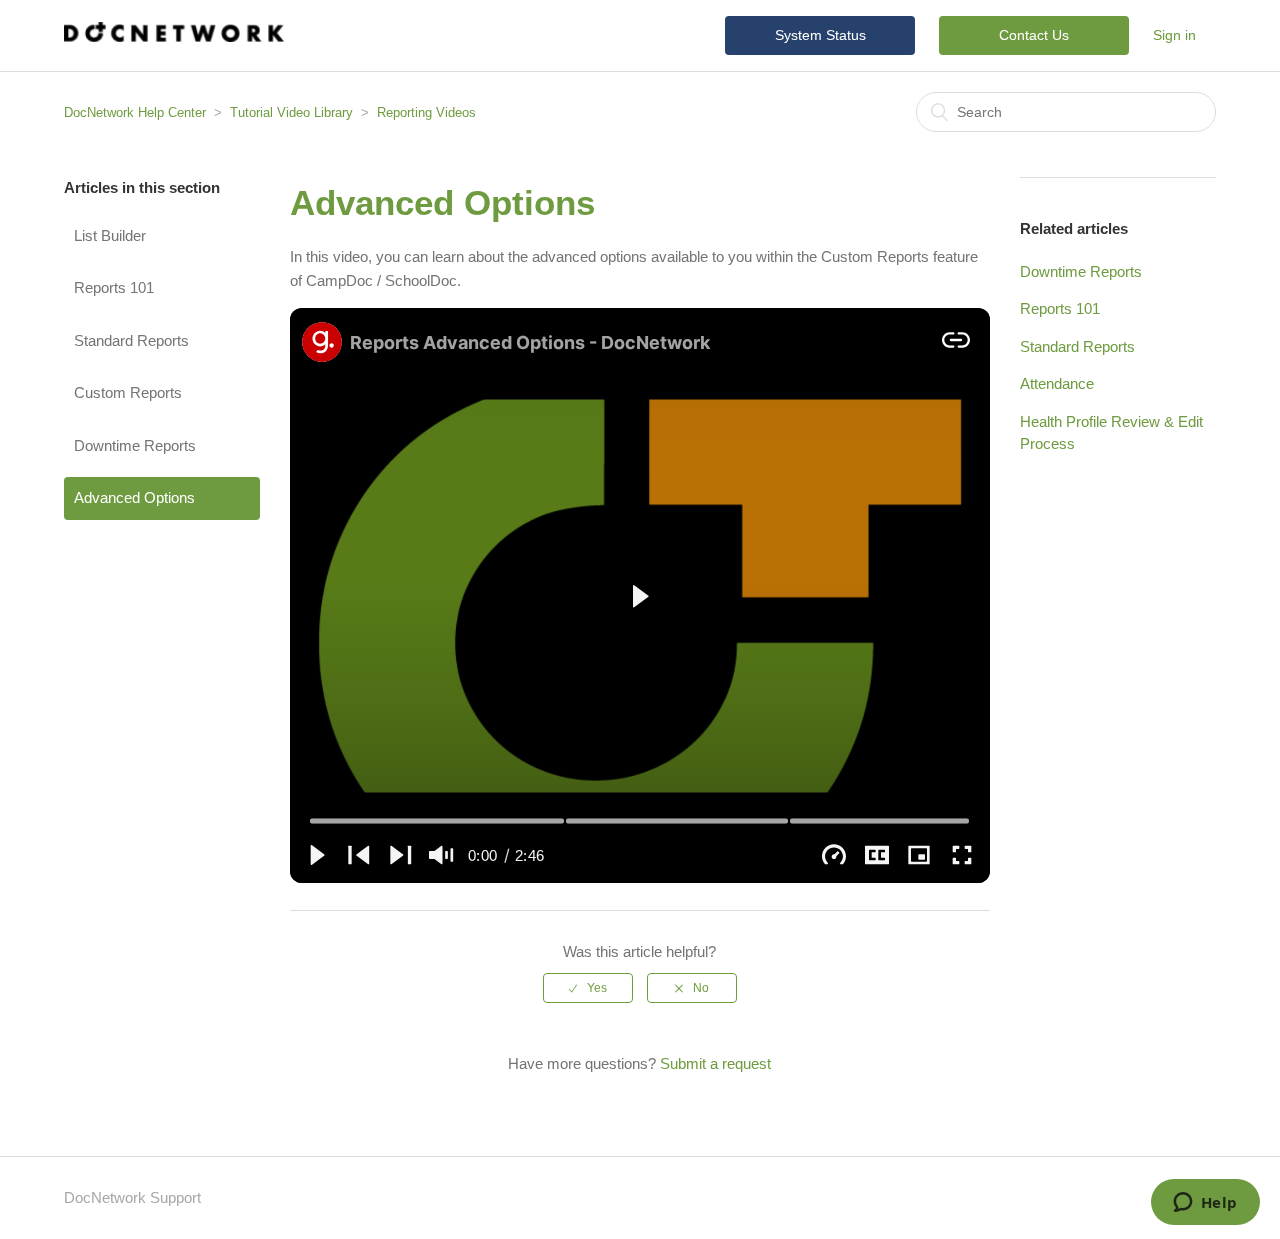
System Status (820, 35)
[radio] (588, 988)
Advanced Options (134, 497)
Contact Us (1034, 35)
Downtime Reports (135, 445)
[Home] (174, 36)
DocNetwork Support (132, 1197)
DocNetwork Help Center (135, 112)
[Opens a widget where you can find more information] (1205, 1204)
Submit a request (715, 1063)
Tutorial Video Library (291, 112)
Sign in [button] (1174, 35)
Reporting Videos (426, 112)
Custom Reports (128, 392)
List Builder (110, 235)
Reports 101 (114, 287)
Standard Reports (131, 340)
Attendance (1057, 383)
